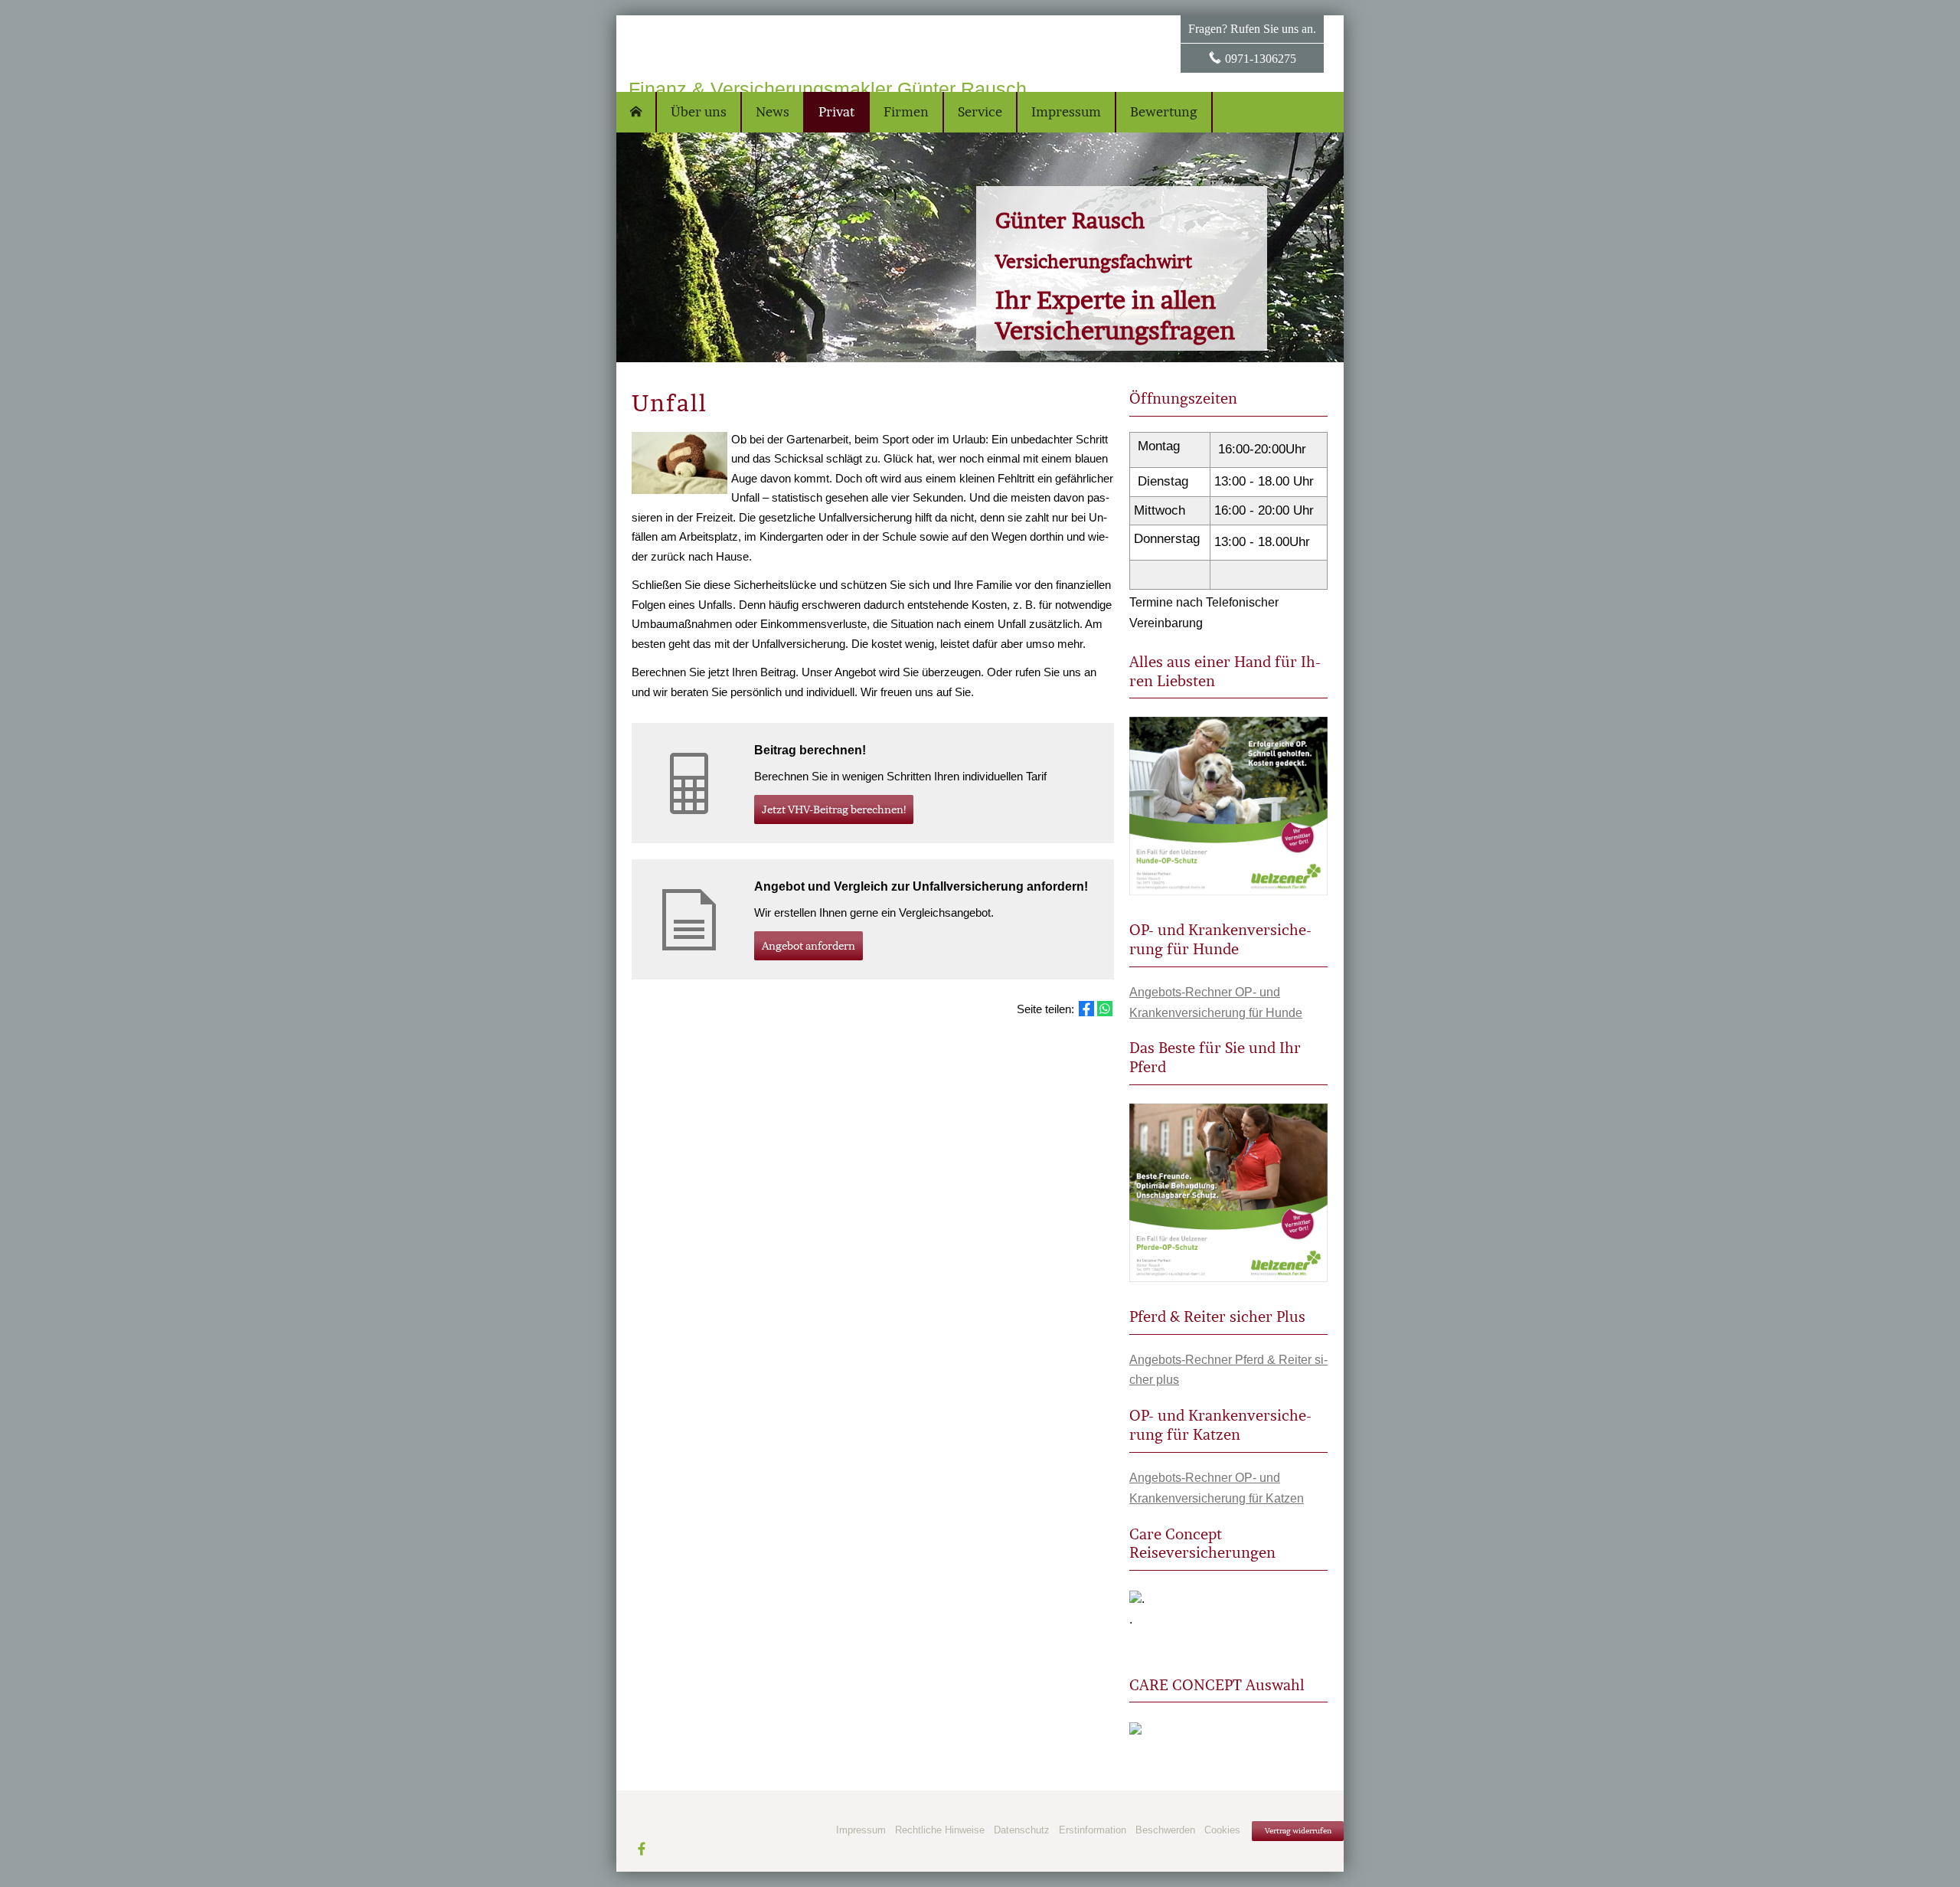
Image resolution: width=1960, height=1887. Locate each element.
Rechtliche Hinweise (940, 1830)
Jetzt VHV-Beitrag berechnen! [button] (834, 809)
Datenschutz (1022, 1830)
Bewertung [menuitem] (1164, 112)
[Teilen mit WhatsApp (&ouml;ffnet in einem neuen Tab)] (1105, 1009)
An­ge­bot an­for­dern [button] (808, 946)
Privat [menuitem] (836, 112)
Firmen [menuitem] (906, 112)
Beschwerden (1165, 1830)
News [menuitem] (773, 112)
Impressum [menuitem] (1066, 112)
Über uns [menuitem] (699, 112)
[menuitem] (637, 112)
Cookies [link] (1222, 1830)
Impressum (861, 1830)
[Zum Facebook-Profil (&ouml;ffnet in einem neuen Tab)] (642, 1848)
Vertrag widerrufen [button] (1298, 1831)
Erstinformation (1093, 1830)
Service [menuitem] (980, 112)
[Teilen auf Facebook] (1086, 1009)
